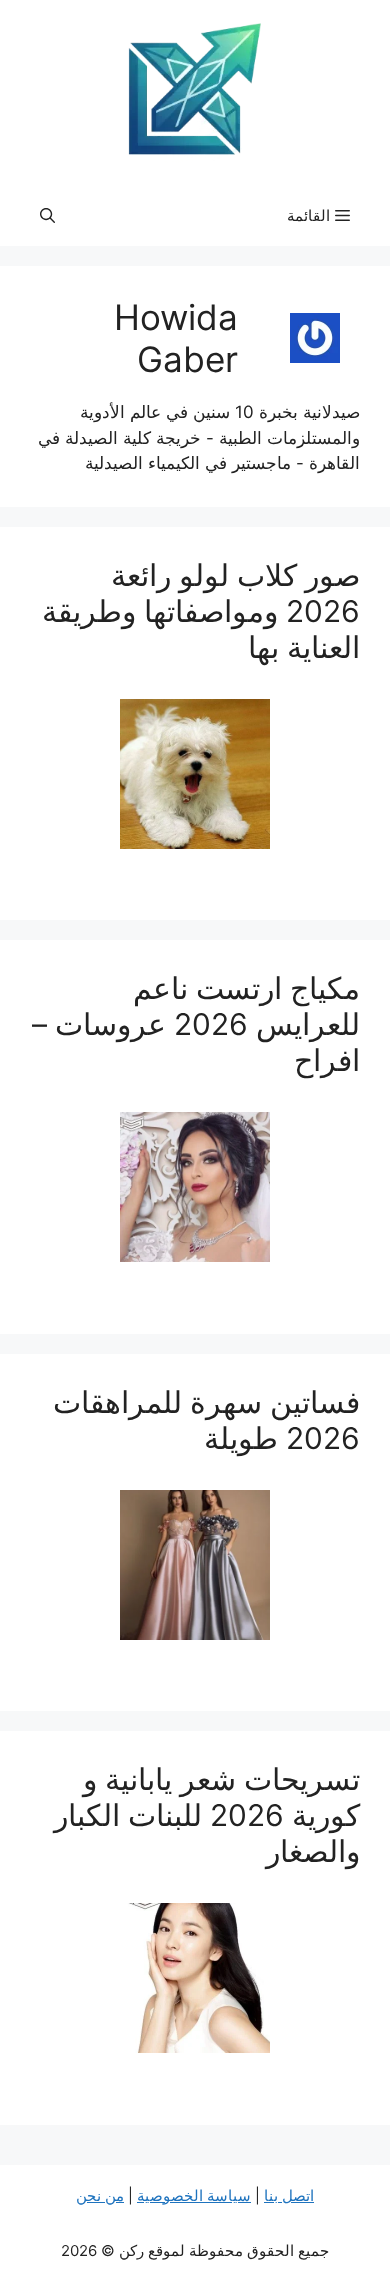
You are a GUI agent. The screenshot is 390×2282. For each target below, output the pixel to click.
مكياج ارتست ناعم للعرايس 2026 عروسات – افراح (196, 1024)
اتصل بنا (289, 2195)
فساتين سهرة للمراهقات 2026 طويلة (206, 1420)
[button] (47, 216)
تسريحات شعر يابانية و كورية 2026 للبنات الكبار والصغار (207, 1815)
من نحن (100, 2195)
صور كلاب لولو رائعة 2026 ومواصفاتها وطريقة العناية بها (201, 611)
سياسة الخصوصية (194, 2195)
